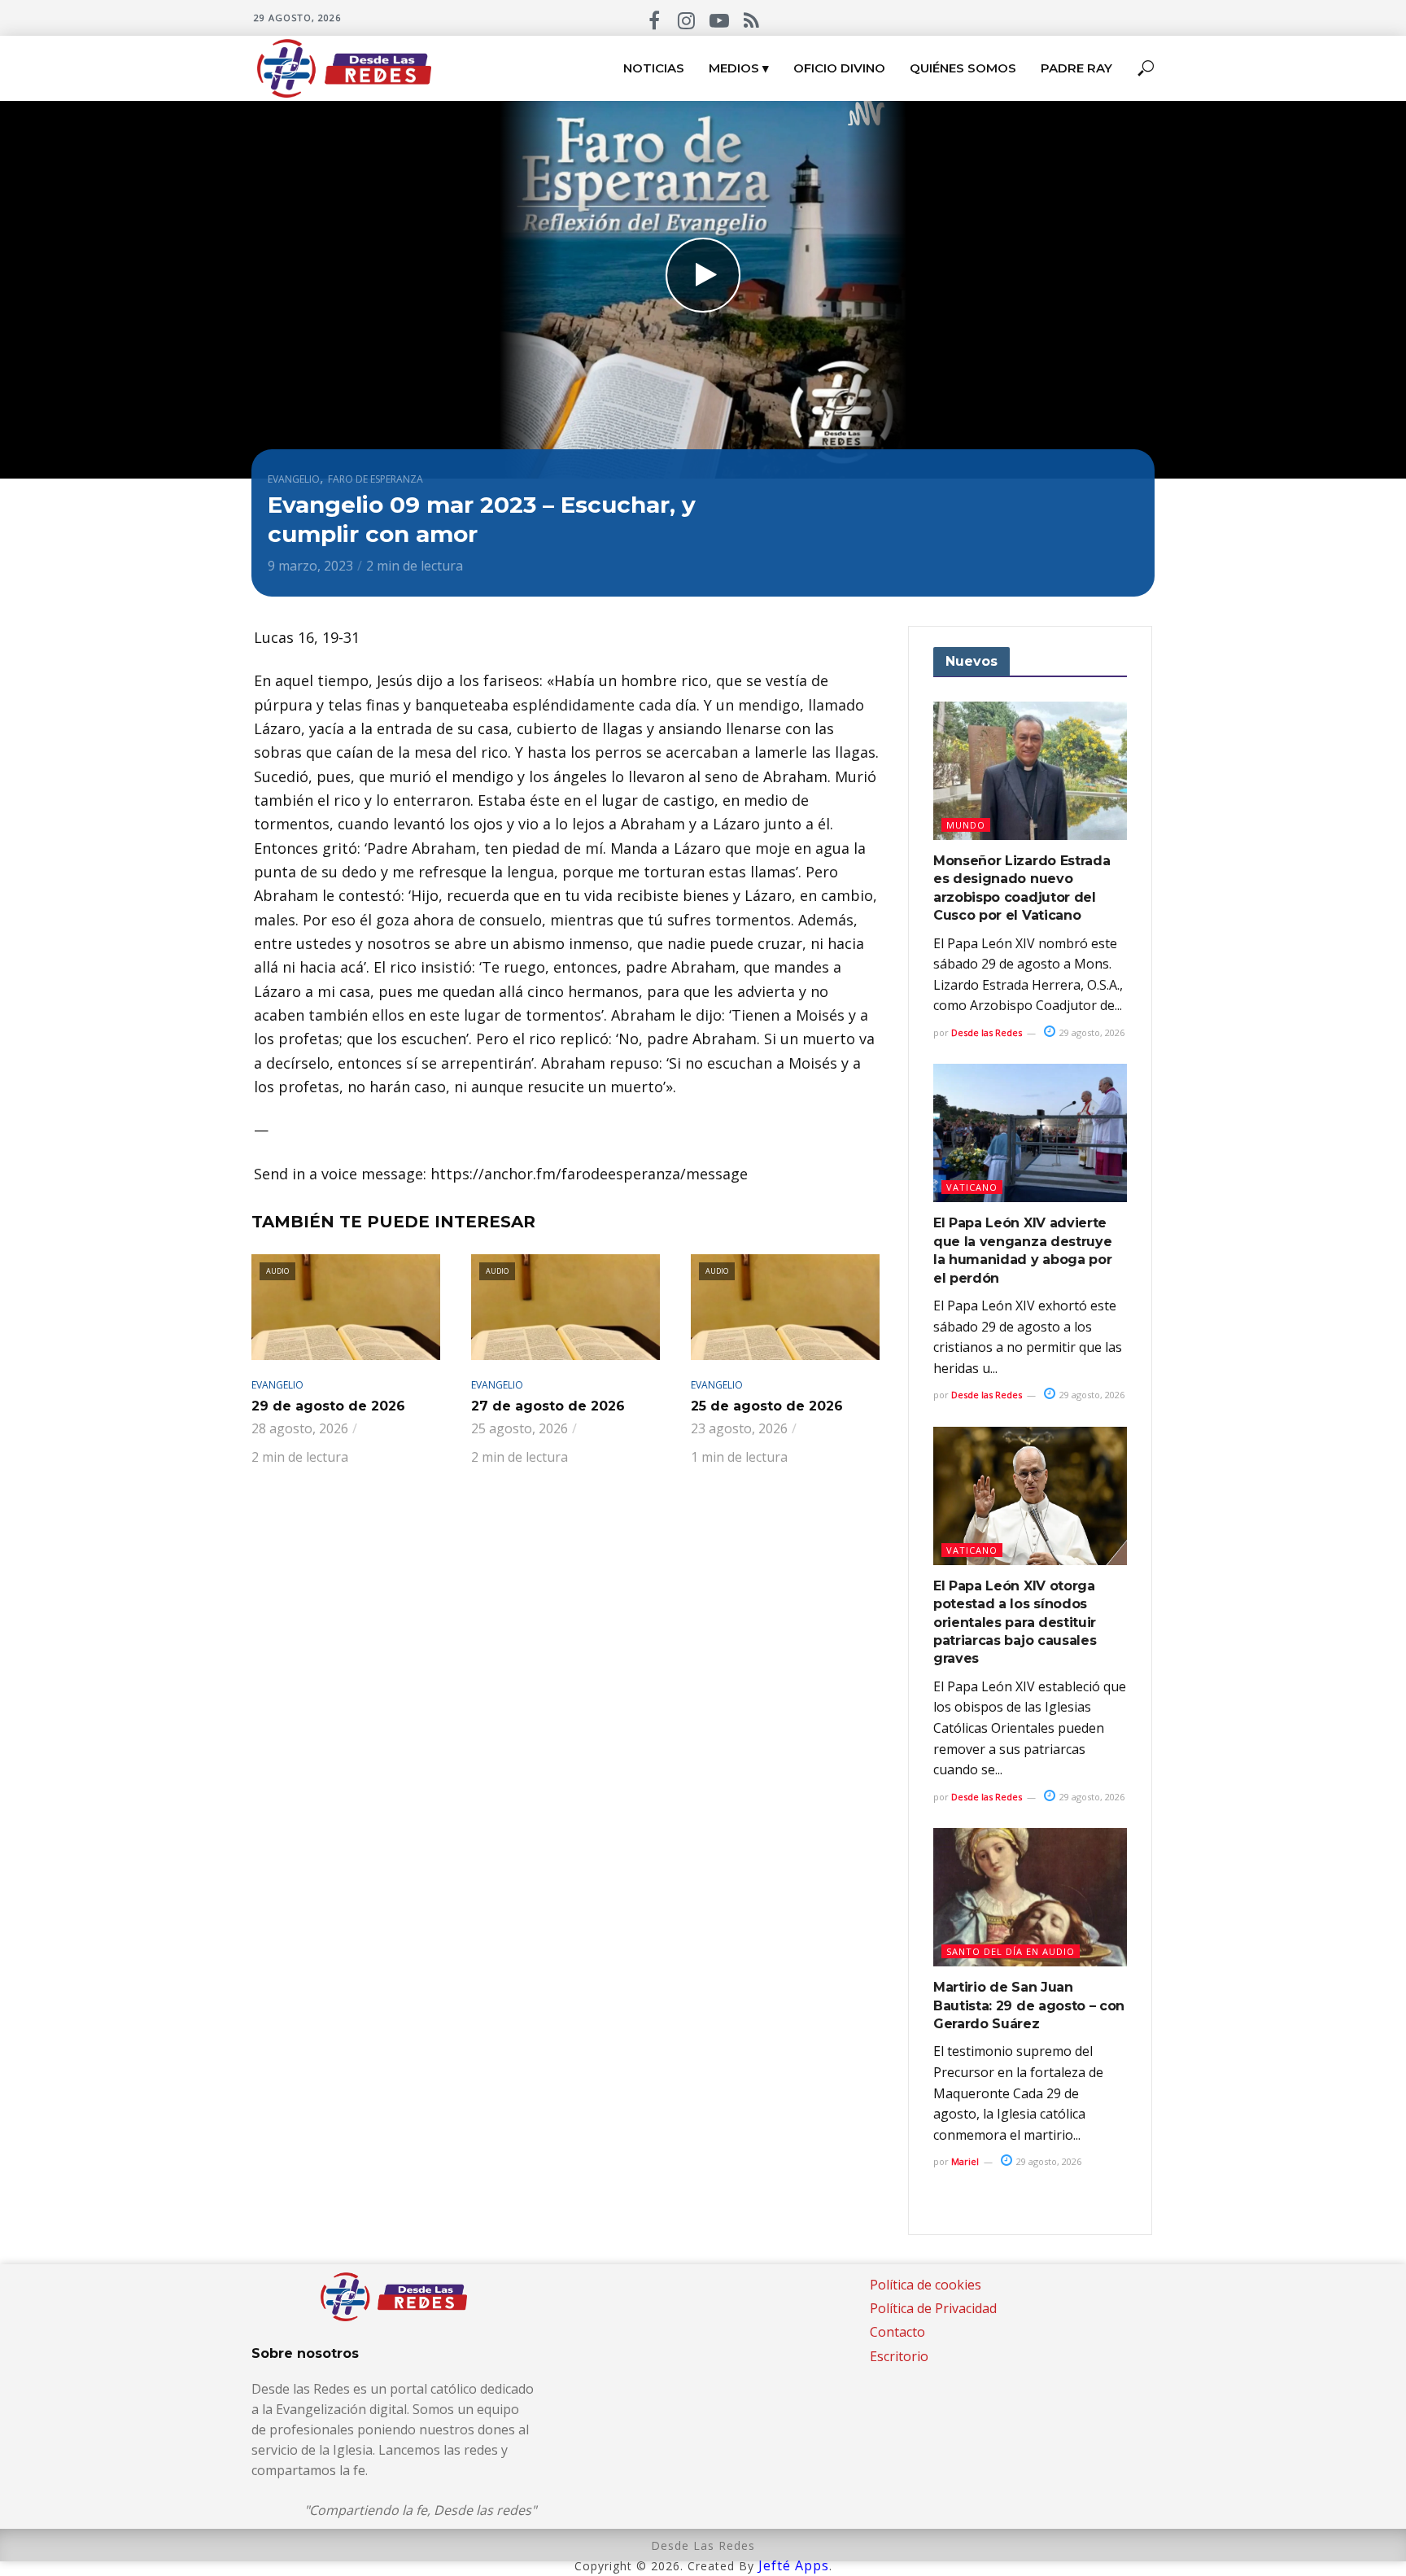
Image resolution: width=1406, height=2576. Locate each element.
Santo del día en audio (1011, 1951)
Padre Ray (1076, 68)
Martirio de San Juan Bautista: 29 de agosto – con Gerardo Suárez (1029, 2005)
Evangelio (294, 479)
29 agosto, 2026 (1091, 1032)
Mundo (966, 825)
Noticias (654, 68)
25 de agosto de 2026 (767, 1406)
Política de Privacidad (933, 2308)
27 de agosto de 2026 (548, 1406)
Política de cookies (926, 2285)
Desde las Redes (987, 1032)
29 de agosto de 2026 (328, 1406)
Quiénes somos (963, 68)
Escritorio (899, 2356)
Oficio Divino (839, 68)
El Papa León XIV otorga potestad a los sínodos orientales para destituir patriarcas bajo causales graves (1015, 1623)
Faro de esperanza (376, 479)
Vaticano (972, 1187)
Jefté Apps (794, 2565)
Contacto (897, 2332)
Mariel (965, 2161)
